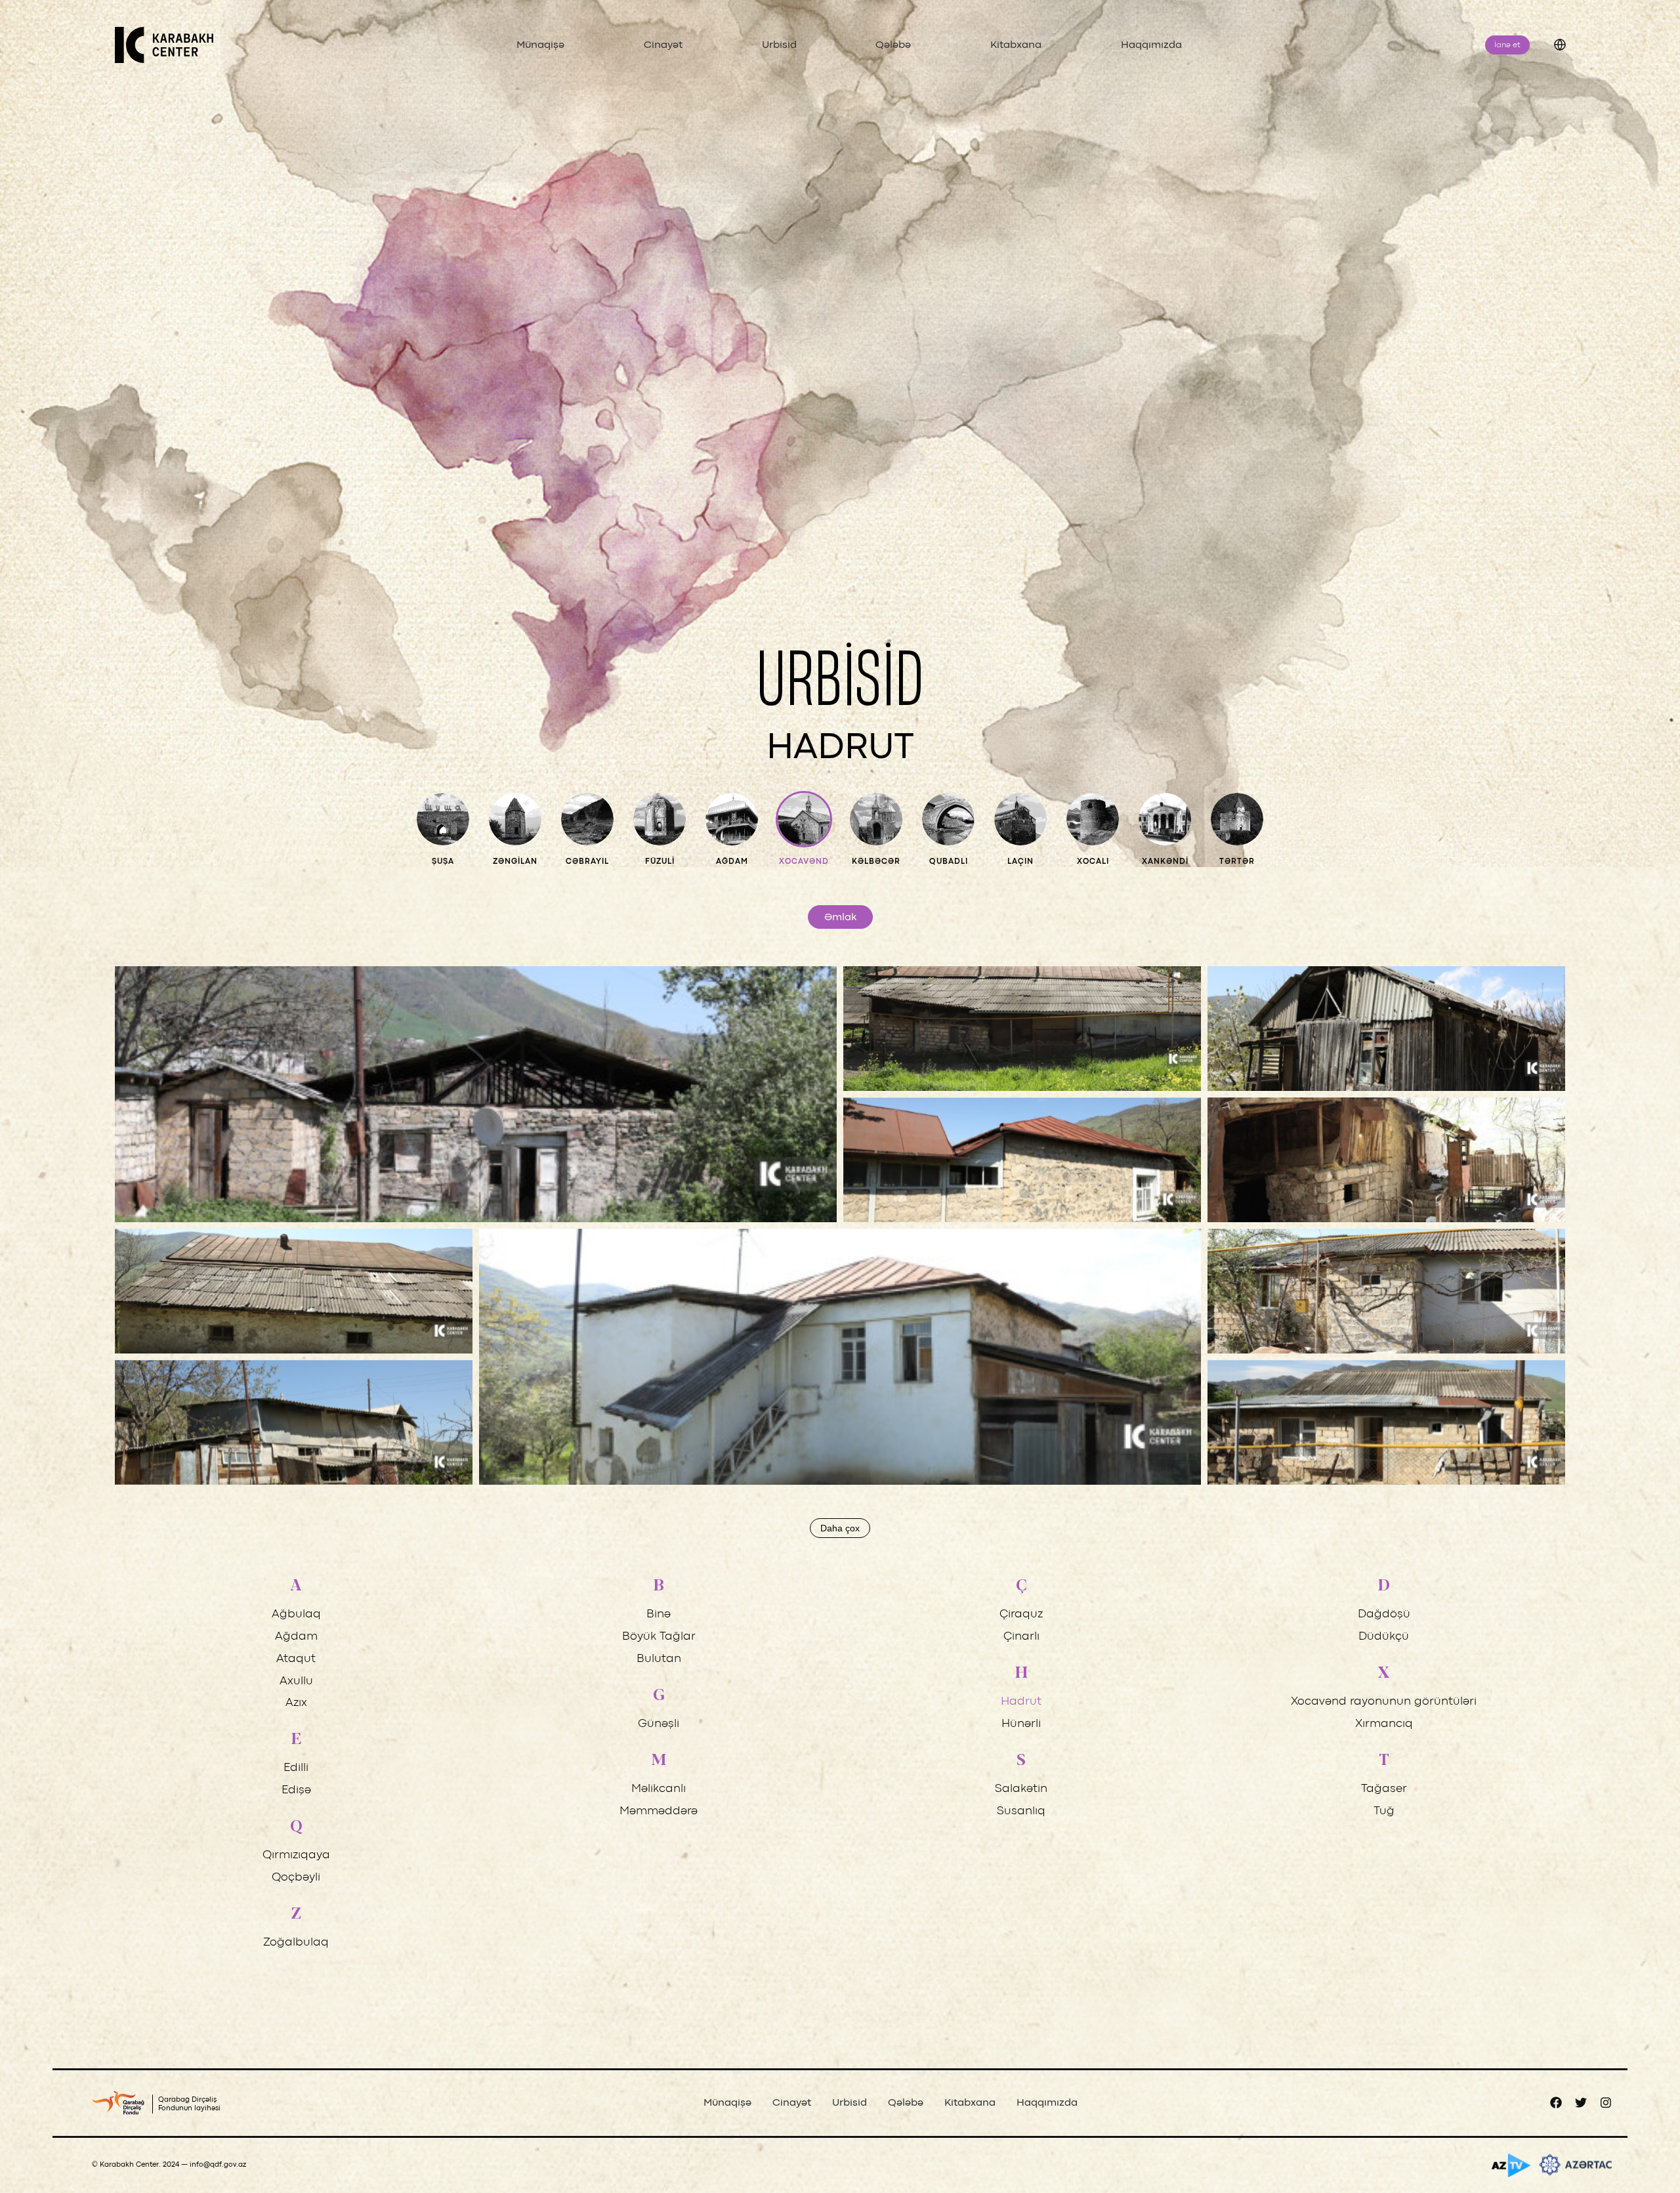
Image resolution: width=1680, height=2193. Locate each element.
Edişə (296, 1790)
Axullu (296, 1681)
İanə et (1507, 45)
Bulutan (659, 1659)
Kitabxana (1016, 45)
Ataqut (296, 1659)
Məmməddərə (659, 1811)
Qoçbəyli (296, 1878)
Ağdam (296, 1637)
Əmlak (840, 918)
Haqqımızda (1151, 45)
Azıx (296, 1703)
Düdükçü (1384, 1637)
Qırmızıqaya (296, 1855)
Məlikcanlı (659, 1789)
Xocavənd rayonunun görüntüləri (1384, 1702)
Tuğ (1384, 1811)
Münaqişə (540, 45)
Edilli (296, 1768)
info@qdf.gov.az (218, 2165)
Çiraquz (1021, 1614)
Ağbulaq (296, 1614)
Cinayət (663, 45)
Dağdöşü (1384, 1614)
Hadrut (1021, 1702)
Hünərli (1021, 1724)
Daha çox (840, 1528)
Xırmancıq (1384, 1724)
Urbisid (779, 45)
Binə (659, 1614)
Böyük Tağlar (659, 1637)
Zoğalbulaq (296, 1943)
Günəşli (659, 1724)
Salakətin (1021, 1789)
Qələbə (893, 45)
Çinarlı (1021, 1637)
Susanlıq (1021, 1811)
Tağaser (1384, 1789)
